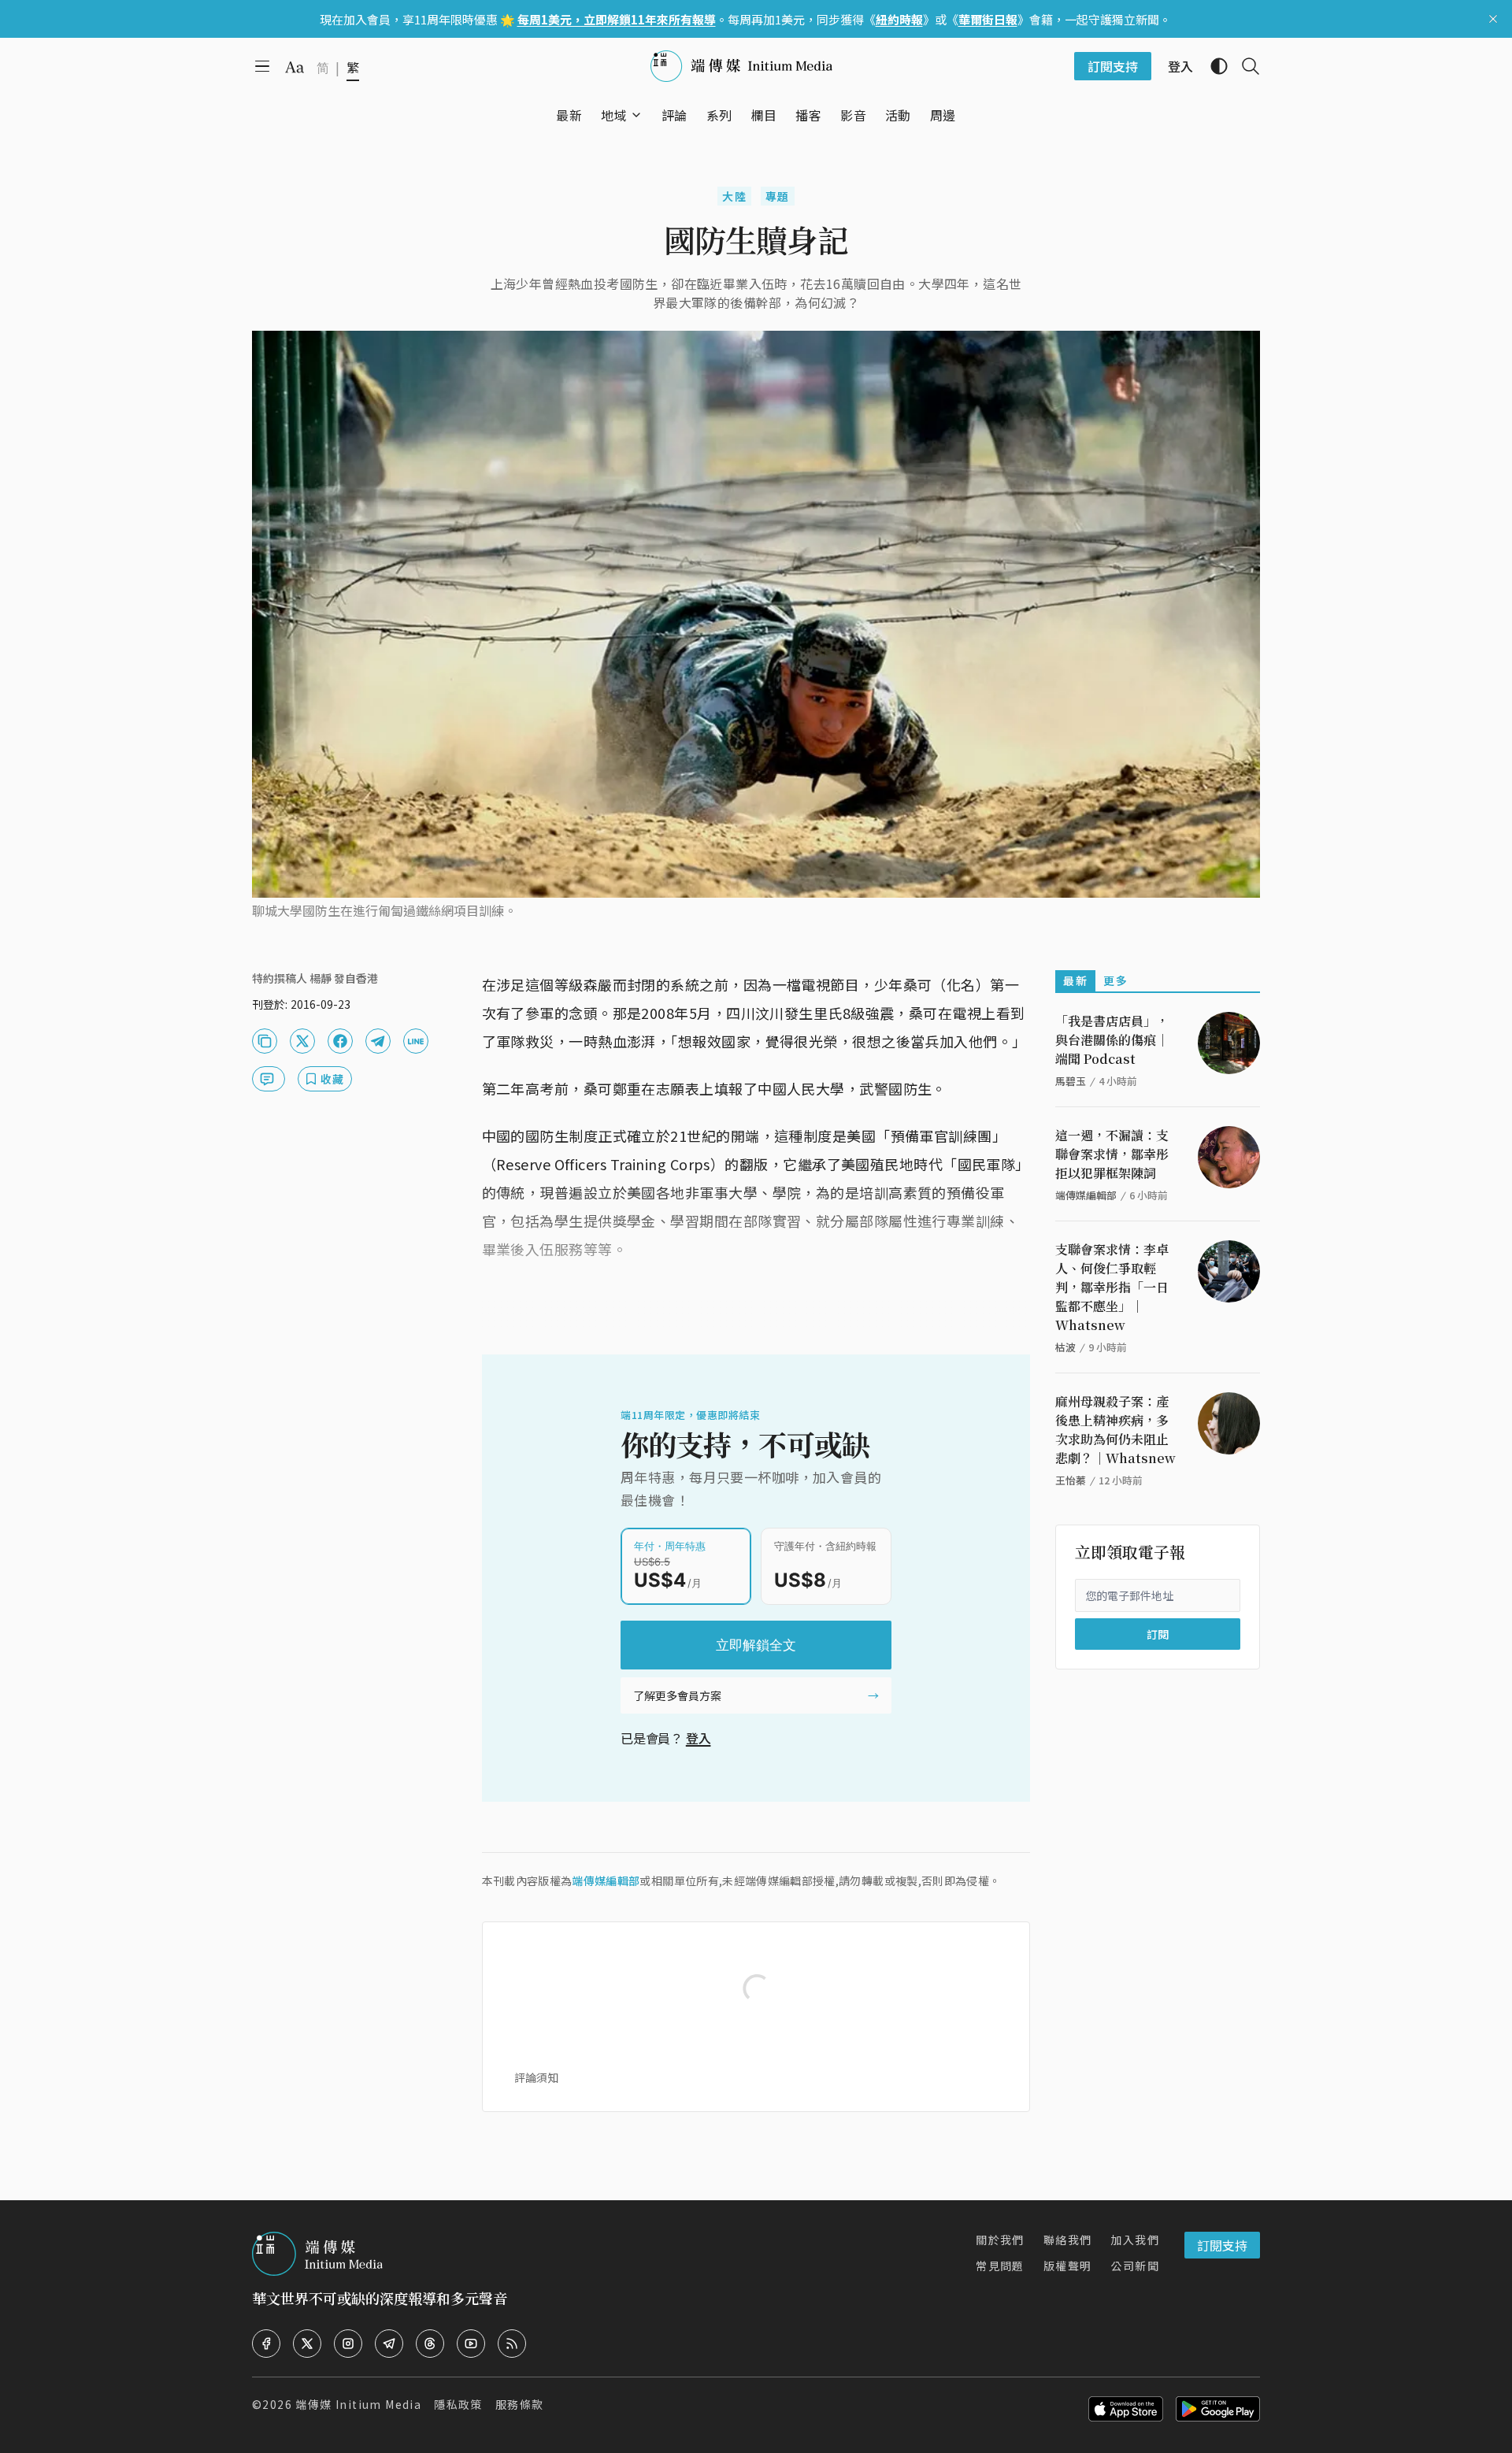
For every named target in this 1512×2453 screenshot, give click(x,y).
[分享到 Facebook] (340, 1041)
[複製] (265, 1041)
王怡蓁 (1071, 1480)
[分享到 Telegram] (378, 1041)
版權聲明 (1068, 2266)
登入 (699, 1738)
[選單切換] (636, 115)
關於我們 (1000, 2240)
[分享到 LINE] (416, 1041)
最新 (1075, 980)
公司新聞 (1135, 2266)
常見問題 (1000, 2266)
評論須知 (536, 2077)
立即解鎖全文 (756, 1645)
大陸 (734, 196)
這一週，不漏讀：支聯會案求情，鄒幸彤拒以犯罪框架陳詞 (1112, 1154)
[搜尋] (1244, 66)
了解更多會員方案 (677, 1695)
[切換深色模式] (1213, 66)
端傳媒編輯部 (606, 1881)
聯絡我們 (1068, 2240)
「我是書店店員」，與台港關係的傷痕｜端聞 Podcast (1112, 1040)
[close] (1493, 19)
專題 (778, 196)
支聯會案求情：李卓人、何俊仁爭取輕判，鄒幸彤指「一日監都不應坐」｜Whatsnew (1112, 1287)
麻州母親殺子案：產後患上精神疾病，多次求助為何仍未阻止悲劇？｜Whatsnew (1115, 1430)
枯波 (1065, 1347)
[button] (614, 115)
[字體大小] (295, 67)
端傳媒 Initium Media (358, 2404)
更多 (1115, 980)
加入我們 (1135, 2240)
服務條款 (520, 2404)
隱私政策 (458, 2404)
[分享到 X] (302, 1041)
